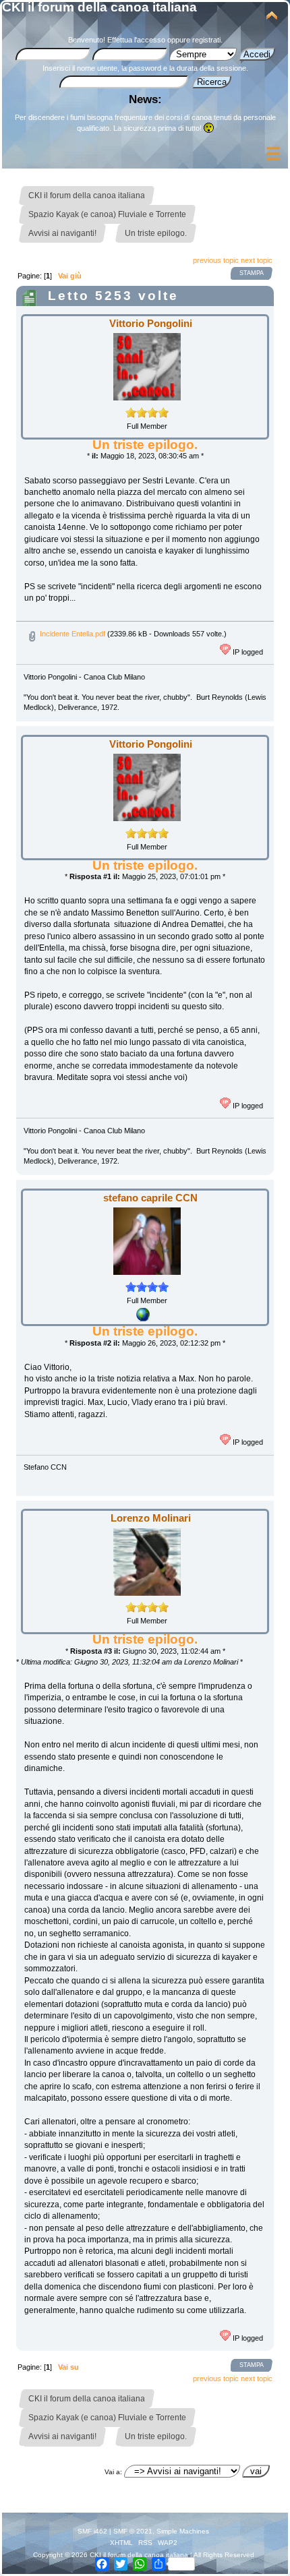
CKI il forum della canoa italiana (99, 7)
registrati (206, 40)
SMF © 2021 (133, 2531)
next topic (257, 260)
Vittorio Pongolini (151, 323)
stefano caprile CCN (150, 1198)
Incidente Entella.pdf (71, 634)
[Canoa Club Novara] (143, 1319)
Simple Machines (183, 2531)
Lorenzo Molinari (151, 1518)
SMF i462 (92, 2531)
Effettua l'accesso (136, 40)
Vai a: (113, 2472)
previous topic (216, 260)
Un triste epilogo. (145, 445)
